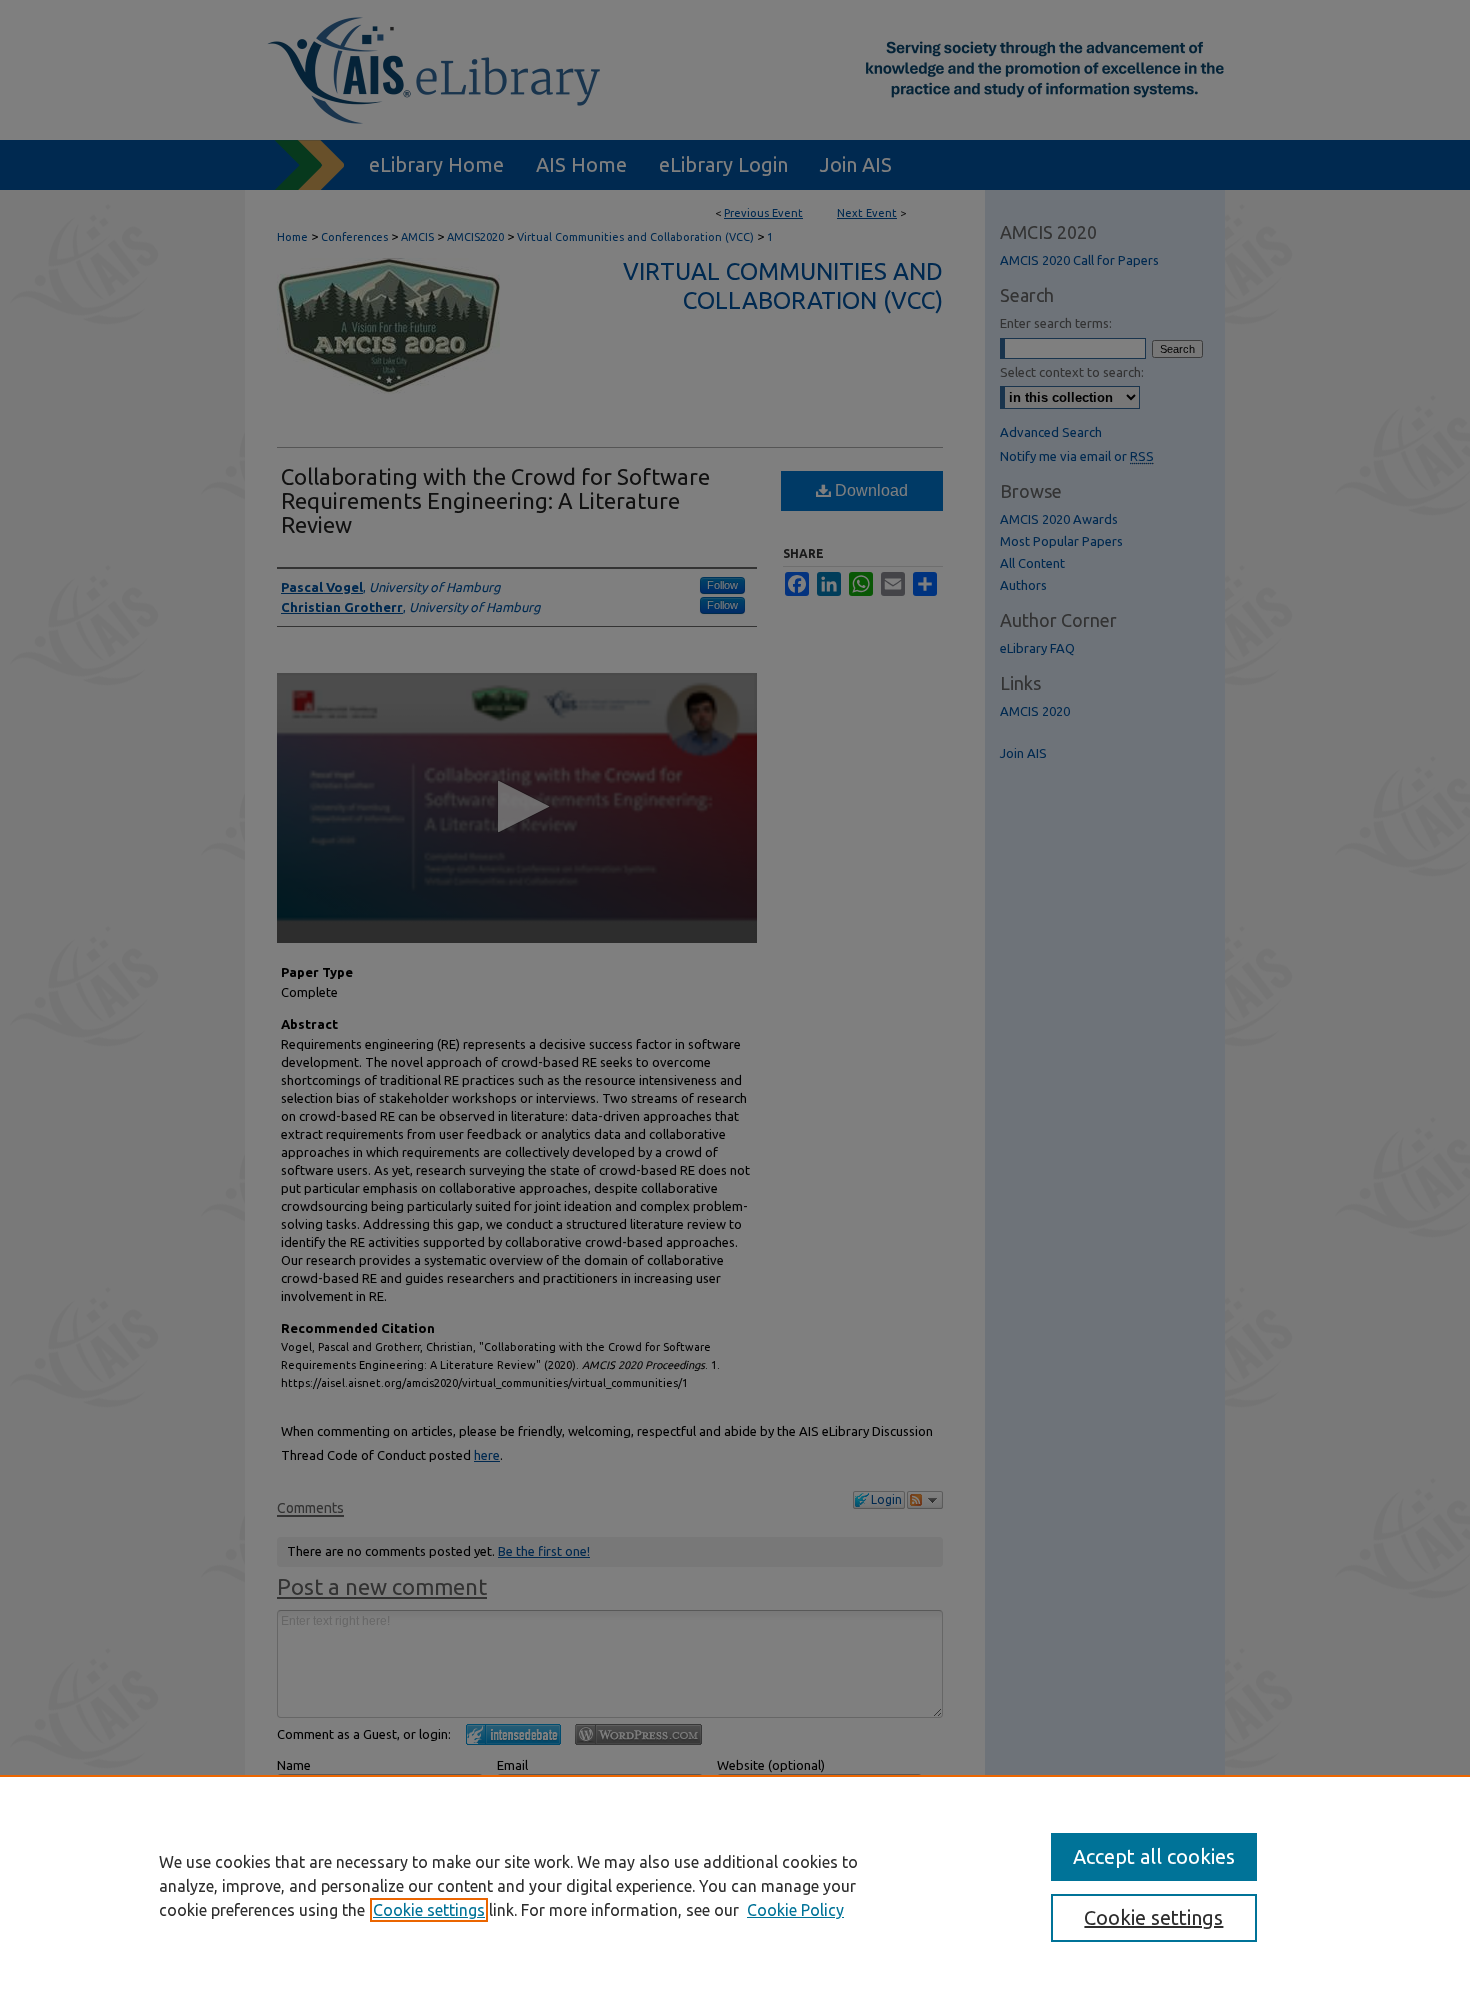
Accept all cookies (1154, 1856)
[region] (735, 1885)
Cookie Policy (795, 1910)
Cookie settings (429, 1910)
